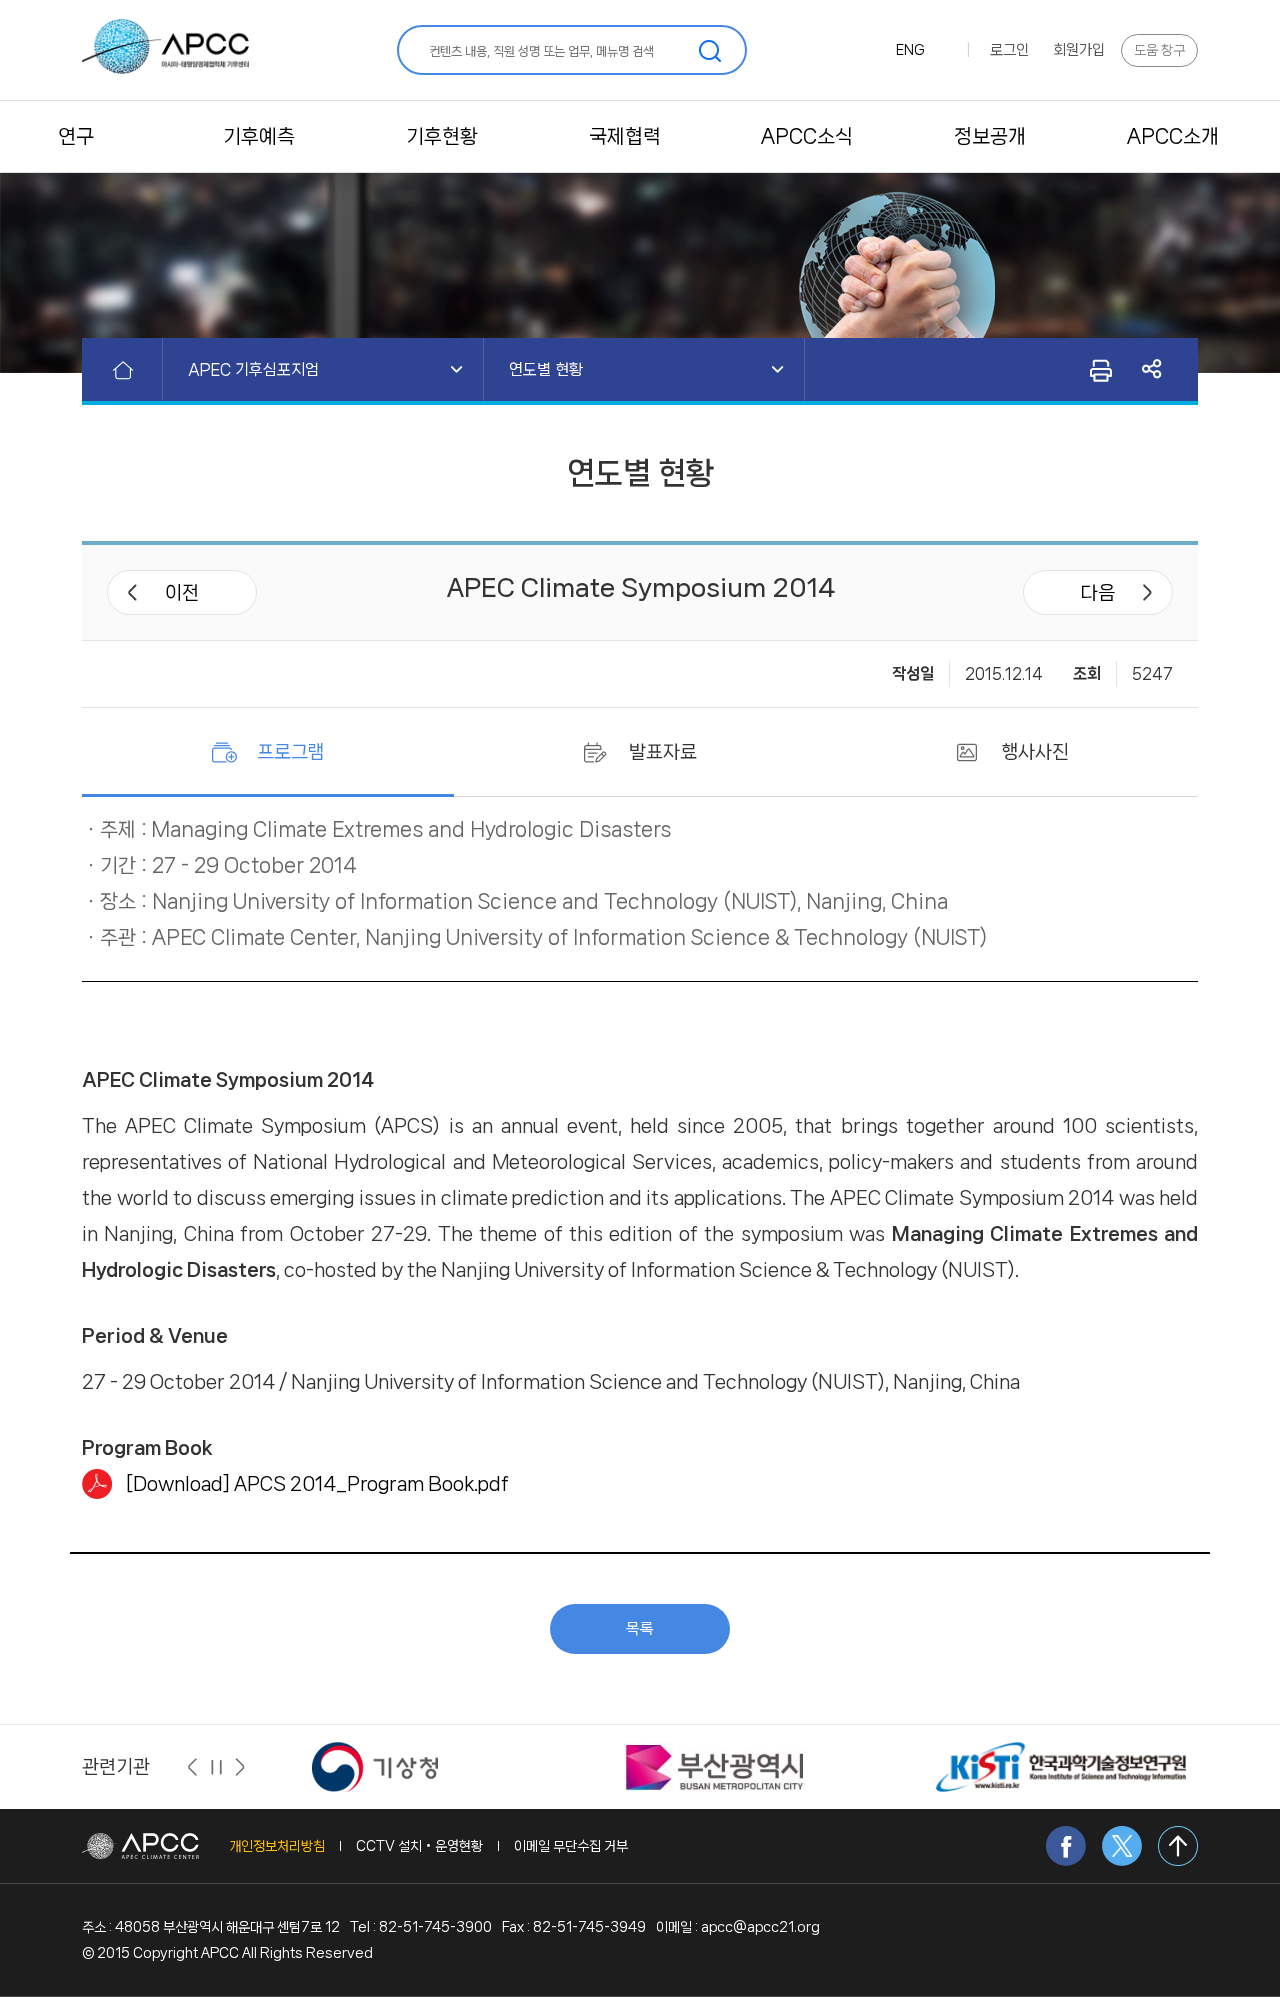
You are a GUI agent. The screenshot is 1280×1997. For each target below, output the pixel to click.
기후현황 (442, 136)
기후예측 (259, 136)
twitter (1122, 1846)
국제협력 (625, 136)
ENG (910, 50)
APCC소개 (1173, 136)
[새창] (375, 1766)
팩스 (1099, 370)
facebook (1066, 1846)
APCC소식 (807, 136)
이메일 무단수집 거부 (571, 1846)
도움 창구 (1159, 50)
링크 (1152, 369)
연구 (76, 136)
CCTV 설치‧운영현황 (419, 1846)
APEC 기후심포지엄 (253, 369)
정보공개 (990, 136)
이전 (182, 593)
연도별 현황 (546, 369)
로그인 (1009, 50)
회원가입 (1079, 50)
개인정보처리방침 (277, 1846)
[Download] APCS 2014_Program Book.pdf (317, 1484)
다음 (1098, 593)
